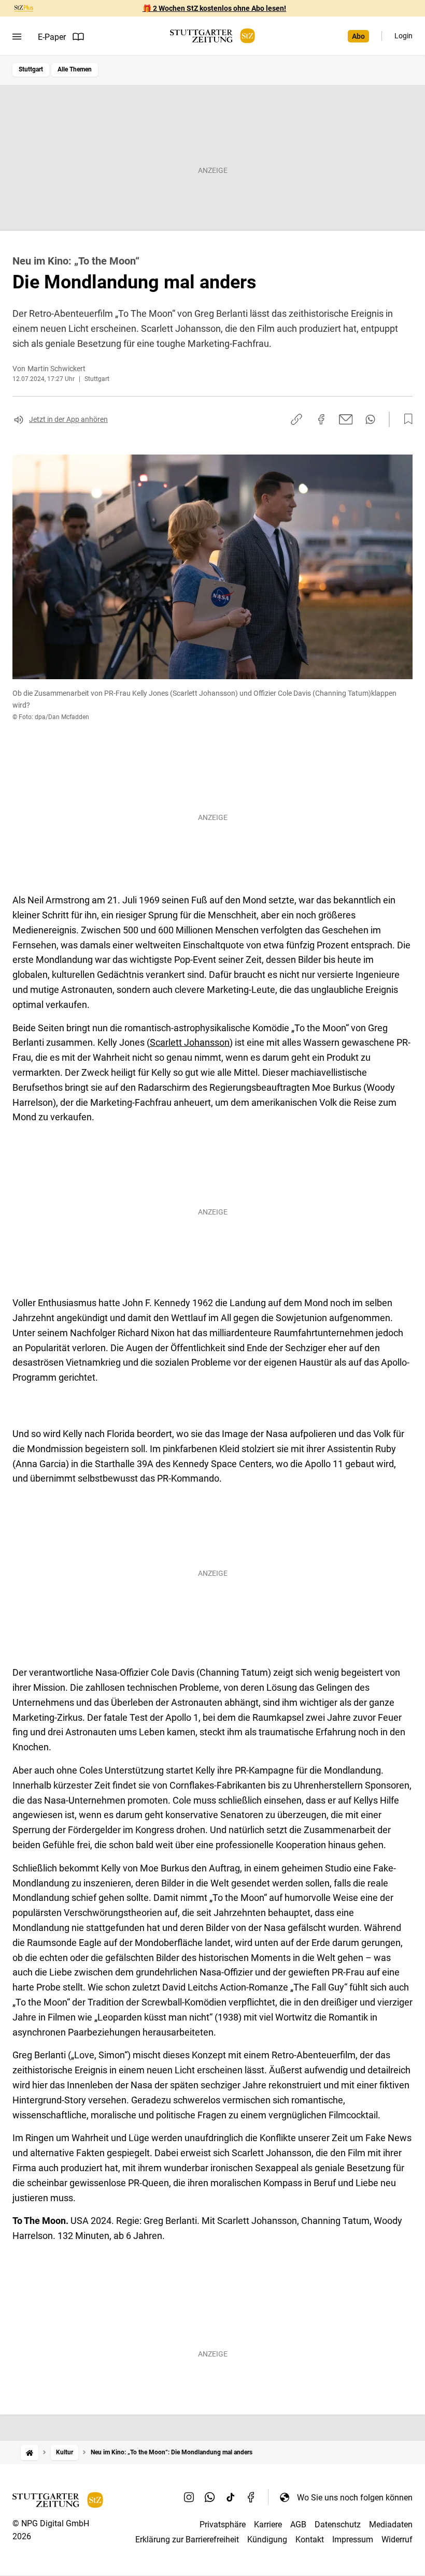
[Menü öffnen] (17, 37)
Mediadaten (391, 2524)
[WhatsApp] (210, 2497)
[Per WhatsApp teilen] (370, 419)
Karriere (268, 2524)
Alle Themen (75, 69)
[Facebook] (251, 2497)
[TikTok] (231, 2497)
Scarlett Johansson (190, 1042)
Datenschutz (338, 2524)
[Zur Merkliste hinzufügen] (405, 419)
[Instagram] (189, 2497)
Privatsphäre (223, 2524)
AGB (298, 2524)
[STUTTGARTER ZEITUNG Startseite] (212, 36)
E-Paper (52, 37)
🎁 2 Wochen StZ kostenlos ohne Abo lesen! (214, 8)
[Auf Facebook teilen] (321, 419)
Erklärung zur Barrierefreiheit (187, 2540)
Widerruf (397, 2540)
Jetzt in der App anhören (68, 419)
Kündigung (267, 2540)
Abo (358, 36)
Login (403, 36)
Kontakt (310, 2540)
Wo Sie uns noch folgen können (355, 2498)
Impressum (353, 2540)
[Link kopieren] (296, 419)
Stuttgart (31, 69)
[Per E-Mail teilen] (346, 419)
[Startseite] (30, 2453)
